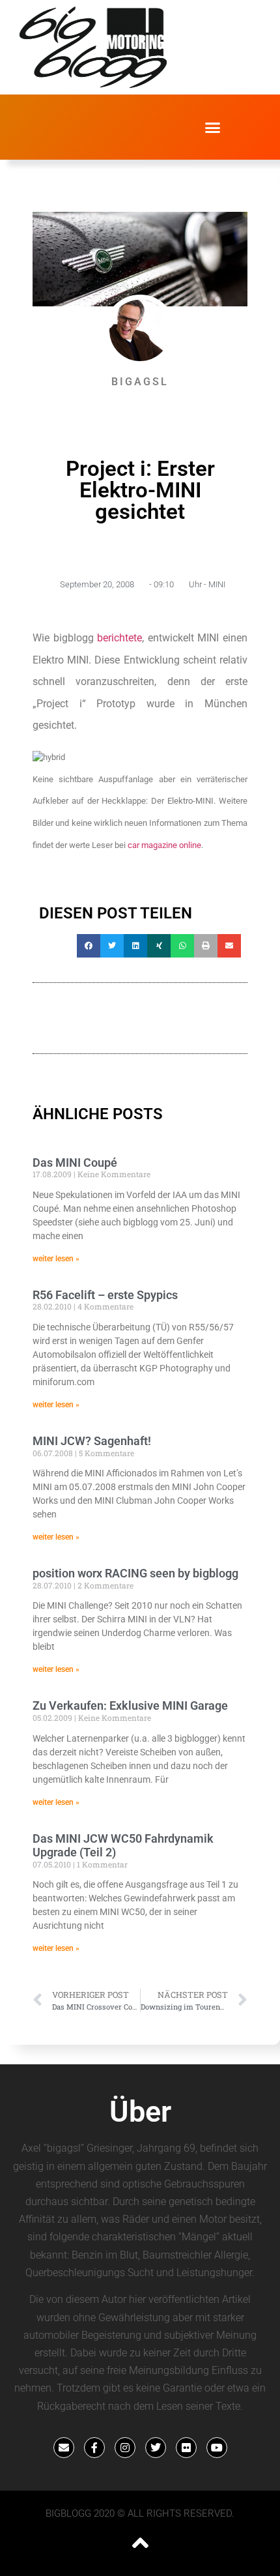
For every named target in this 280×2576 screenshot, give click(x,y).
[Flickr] (186, 2448)
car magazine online (164, 845)
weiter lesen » (56, 1259)
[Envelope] (64, 2448)
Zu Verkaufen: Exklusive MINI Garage (130, 1705)
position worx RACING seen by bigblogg (135, 1573)
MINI (217, 584)
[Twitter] (156, 2448)
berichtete (119, 638)
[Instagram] (125, 2448)
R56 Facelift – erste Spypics (105, 1295)
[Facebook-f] (94, 2448)
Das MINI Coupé (75, 1163)
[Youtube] (217, 2448)
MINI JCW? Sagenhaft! (92, 1441)
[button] (213, 127)
